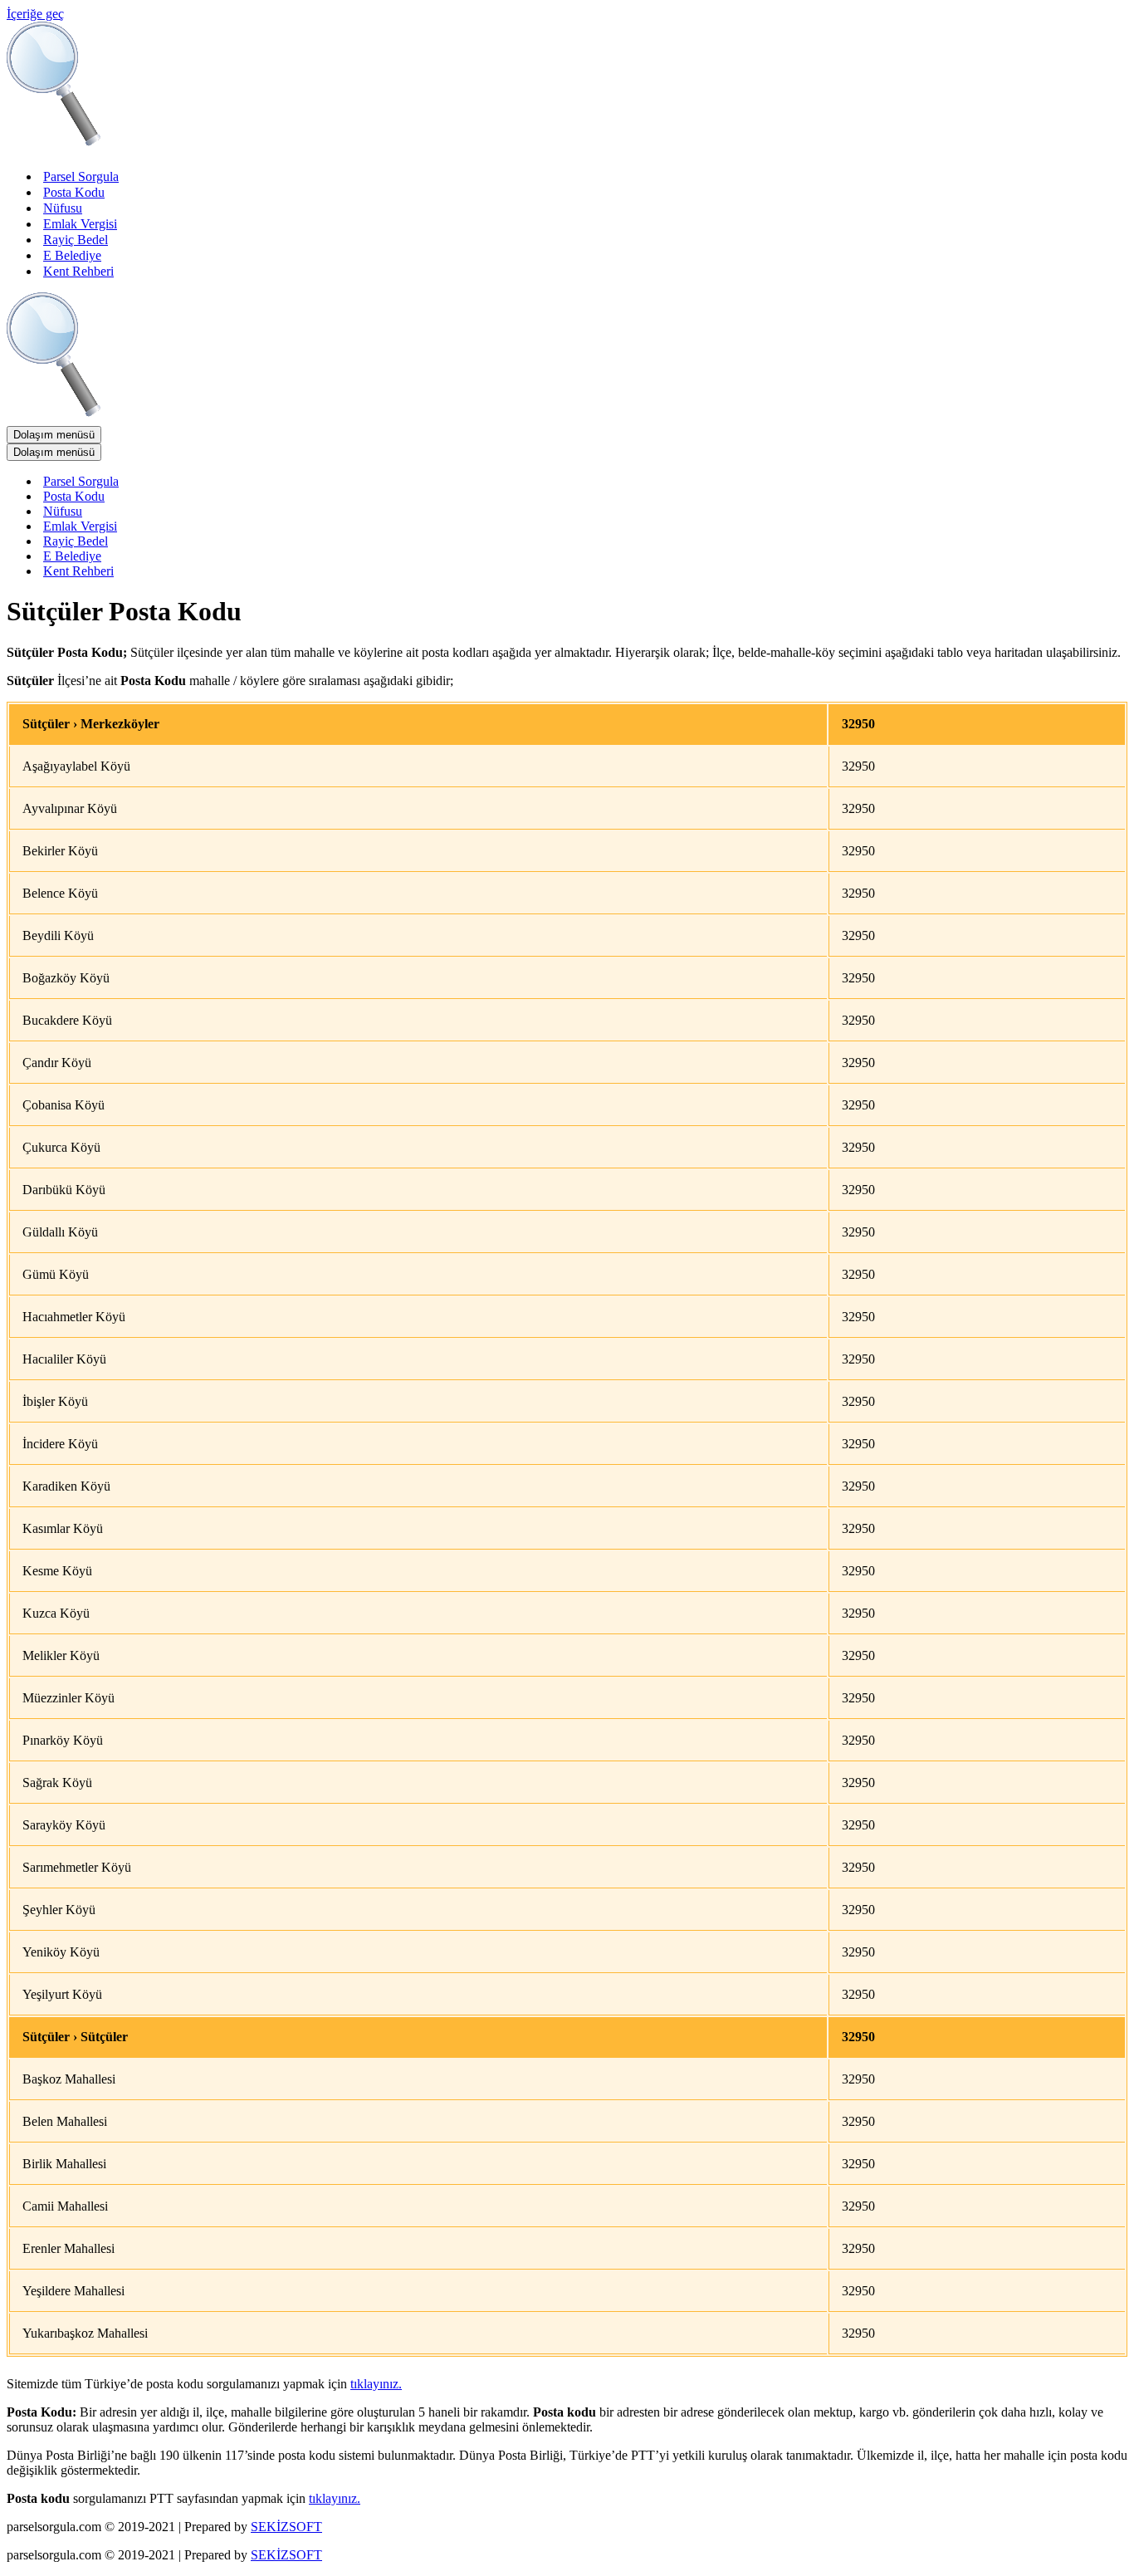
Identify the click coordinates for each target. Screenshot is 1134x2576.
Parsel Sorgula (81, 176)
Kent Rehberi (78, 271)
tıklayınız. (376, 2384)
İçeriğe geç (35, 14)
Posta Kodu (74, 192)
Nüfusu (63, 208)
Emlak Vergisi (80, 224)
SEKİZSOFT (286, 2527)
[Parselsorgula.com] (339, 147)
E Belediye (72, 255)
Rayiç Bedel (76, 240)
